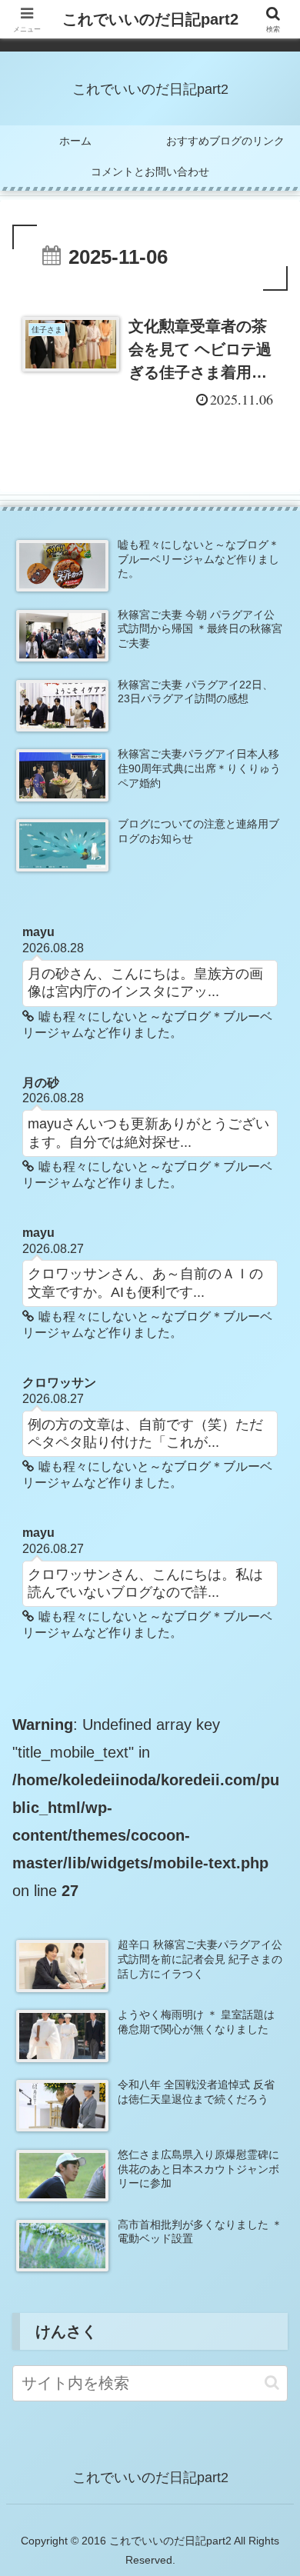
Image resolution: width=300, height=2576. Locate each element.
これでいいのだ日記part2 (150, 19)
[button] (272, 2383)
